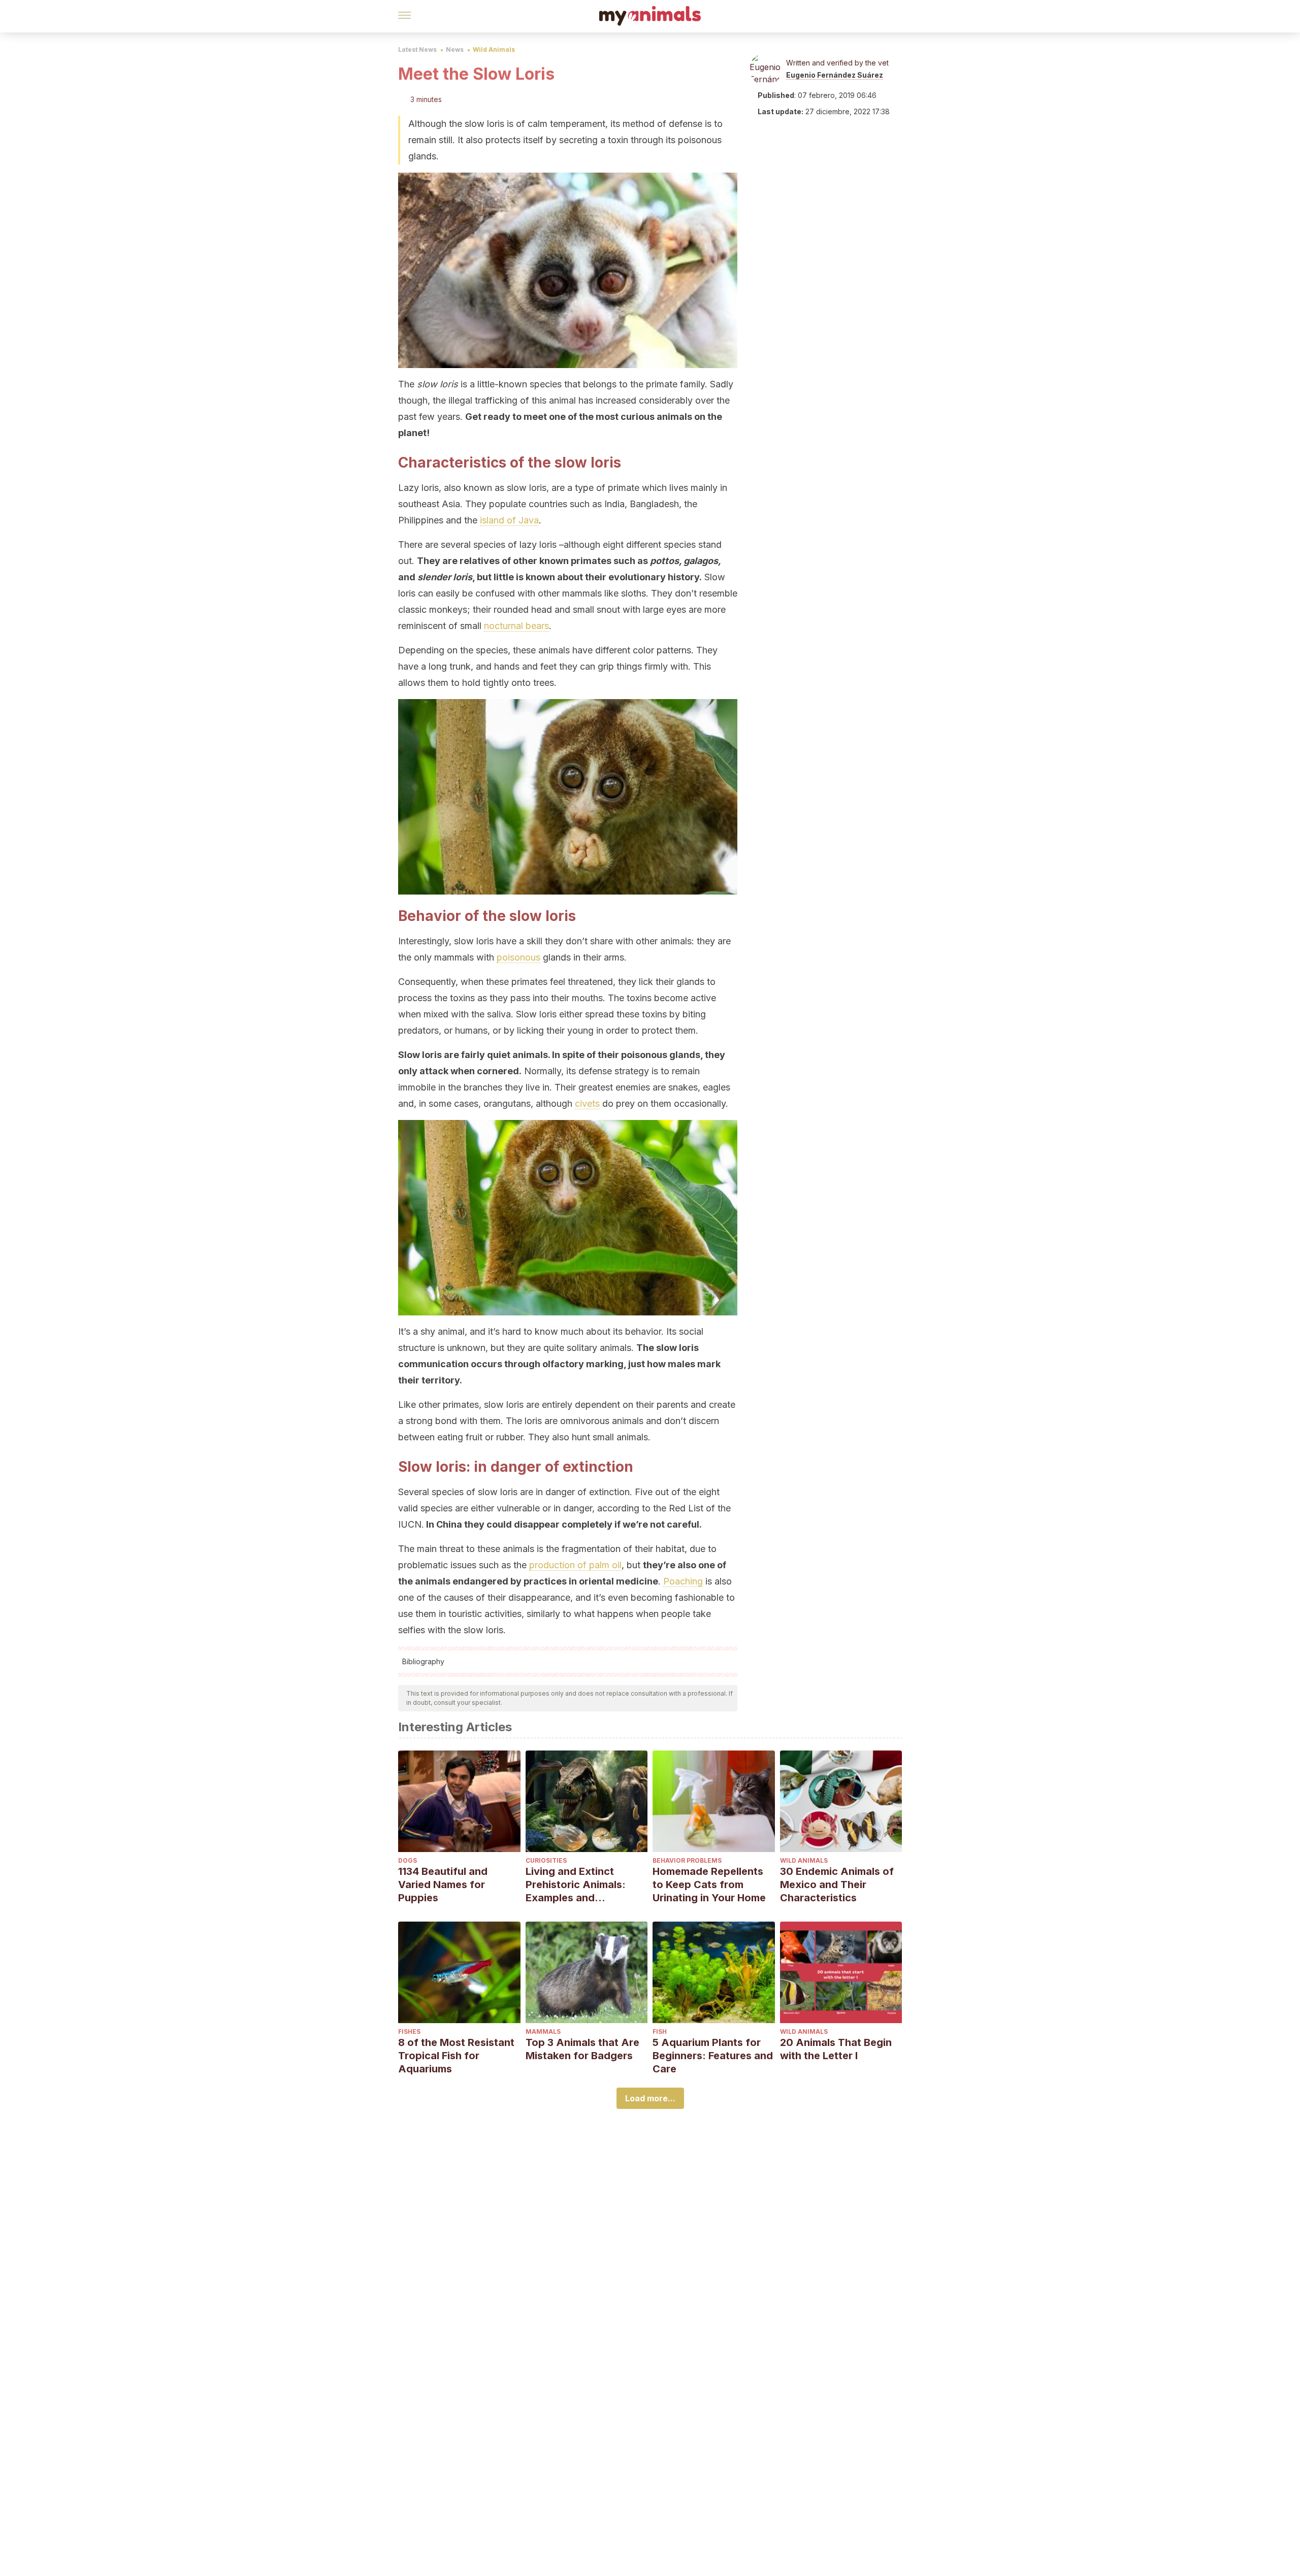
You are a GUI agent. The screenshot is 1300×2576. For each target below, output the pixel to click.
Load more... (650, 2098)
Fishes (409, 2032)
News (455, 49)
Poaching (683, 1581)
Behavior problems (687, 1860)
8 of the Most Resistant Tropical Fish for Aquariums (456, 2056)
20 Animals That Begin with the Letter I (836, 2049)
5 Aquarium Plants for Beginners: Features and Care (713, 2056)
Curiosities (546, 1860)
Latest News (417, 49)
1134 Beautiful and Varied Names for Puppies (443, 1885)
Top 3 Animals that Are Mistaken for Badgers (582, 2049)
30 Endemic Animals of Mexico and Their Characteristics (837, 1885)
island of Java (509, 520)
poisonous (518, 957)
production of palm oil (575, 1565)
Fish (660, 2032)
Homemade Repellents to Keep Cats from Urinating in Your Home (709, 1885)
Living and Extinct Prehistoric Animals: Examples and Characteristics (576, 1885)
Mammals (543, 2032)
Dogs (408, 1860)
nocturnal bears (516, 626)
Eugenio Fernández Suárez (835, 75)
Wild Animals (494, 49)
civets (587, 1103)
